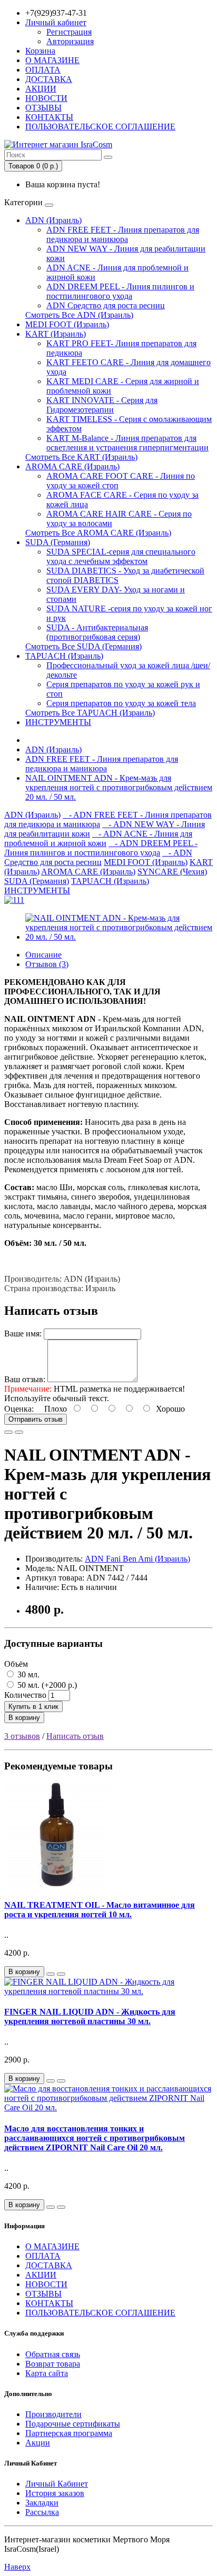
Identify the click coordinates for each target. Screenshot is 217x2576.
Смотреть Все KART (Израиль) (81, 457)
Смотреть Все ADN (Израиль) (79, 315)
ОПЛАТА (43, 70)
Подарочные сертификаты (73, 2424)
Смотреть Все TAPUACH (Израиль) (90, 713)
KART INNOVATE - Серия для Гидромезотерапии (102, 405)
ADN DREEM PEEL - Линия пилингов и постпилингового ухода (120, 291)
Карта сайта (47, 2373)
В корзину (24, 1718)
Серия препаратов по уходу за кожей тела (121, 703)
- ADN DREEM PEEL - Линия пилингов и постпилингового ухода (101, 848)
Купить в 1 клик (33, 1707)
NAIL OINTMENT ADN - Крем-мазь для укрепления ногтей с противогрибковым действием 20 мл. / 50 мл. (119, 787)
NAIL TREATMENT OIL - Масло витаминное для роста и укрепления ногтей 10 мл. (100, 1910)
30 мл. (27, 1674)
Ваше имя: (23, 1334)
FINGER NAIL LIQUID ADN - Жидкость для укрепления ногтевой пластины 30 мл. (90, 2016)
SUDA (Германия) (58, 542)
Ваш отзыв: (25, 1379)
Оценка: (19, 1409)
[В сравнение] (19, 1432)
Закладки (42, 2503)
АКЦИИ (41, 89)
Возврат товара (53, 2364)
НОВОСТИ (46, 98)
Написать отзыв (75, 1736)
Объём (16, 1664)
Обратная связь (53, 2354)
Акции (38, 2443)
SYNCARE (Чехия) (172, 872)
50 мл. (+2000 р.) (46, 1685)
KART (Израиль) (56, 334)
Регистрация (69, 32)
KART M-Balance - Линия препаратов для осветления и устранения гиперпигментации (127, 443)
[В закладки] (8, 1432)
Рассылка (42, 2512)
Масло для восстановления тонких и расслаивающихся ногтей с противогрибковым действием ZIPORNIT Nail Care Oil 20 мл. (95, 2138)
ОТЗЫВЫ (43, 108)
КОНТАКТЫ (49, 117)
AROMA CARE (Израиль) (72, 466)
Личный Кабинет (57, 2484)
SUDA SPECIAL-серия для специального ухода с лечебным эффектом (121, 556)
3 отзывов (22, 1736)
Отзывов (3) (47, 964)
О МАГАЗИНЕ (52, 60)
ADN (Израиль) (53, 220)
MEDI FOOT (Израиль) (67, 324)
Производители (53, 2414)
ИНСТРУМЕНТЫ (58, 722)
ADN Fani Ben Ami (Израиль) (137, 1559)
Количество (25, 1695)
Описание (43, 955)
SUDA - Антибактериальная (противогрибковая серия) (97, 632)
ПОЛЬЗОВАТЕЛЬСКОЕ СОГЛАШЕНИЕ (100, 127)
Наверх (17, 2567)
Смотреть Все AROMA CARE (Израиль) (98, 533)
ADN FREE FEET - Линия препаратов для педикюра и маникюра (123, 234)
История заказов (55, 2493)
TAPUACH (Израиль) (64, 656)
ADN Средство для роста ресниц (106, 305)
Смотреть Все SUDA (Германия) (83, 646)
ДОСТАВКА (49, 79)
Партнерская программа (69, 2433)
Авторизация (70, 41)
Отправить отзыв (36, 1419)
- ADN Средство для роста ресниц (98, 857)
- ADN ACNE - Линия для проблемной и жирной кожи (98, 838)
